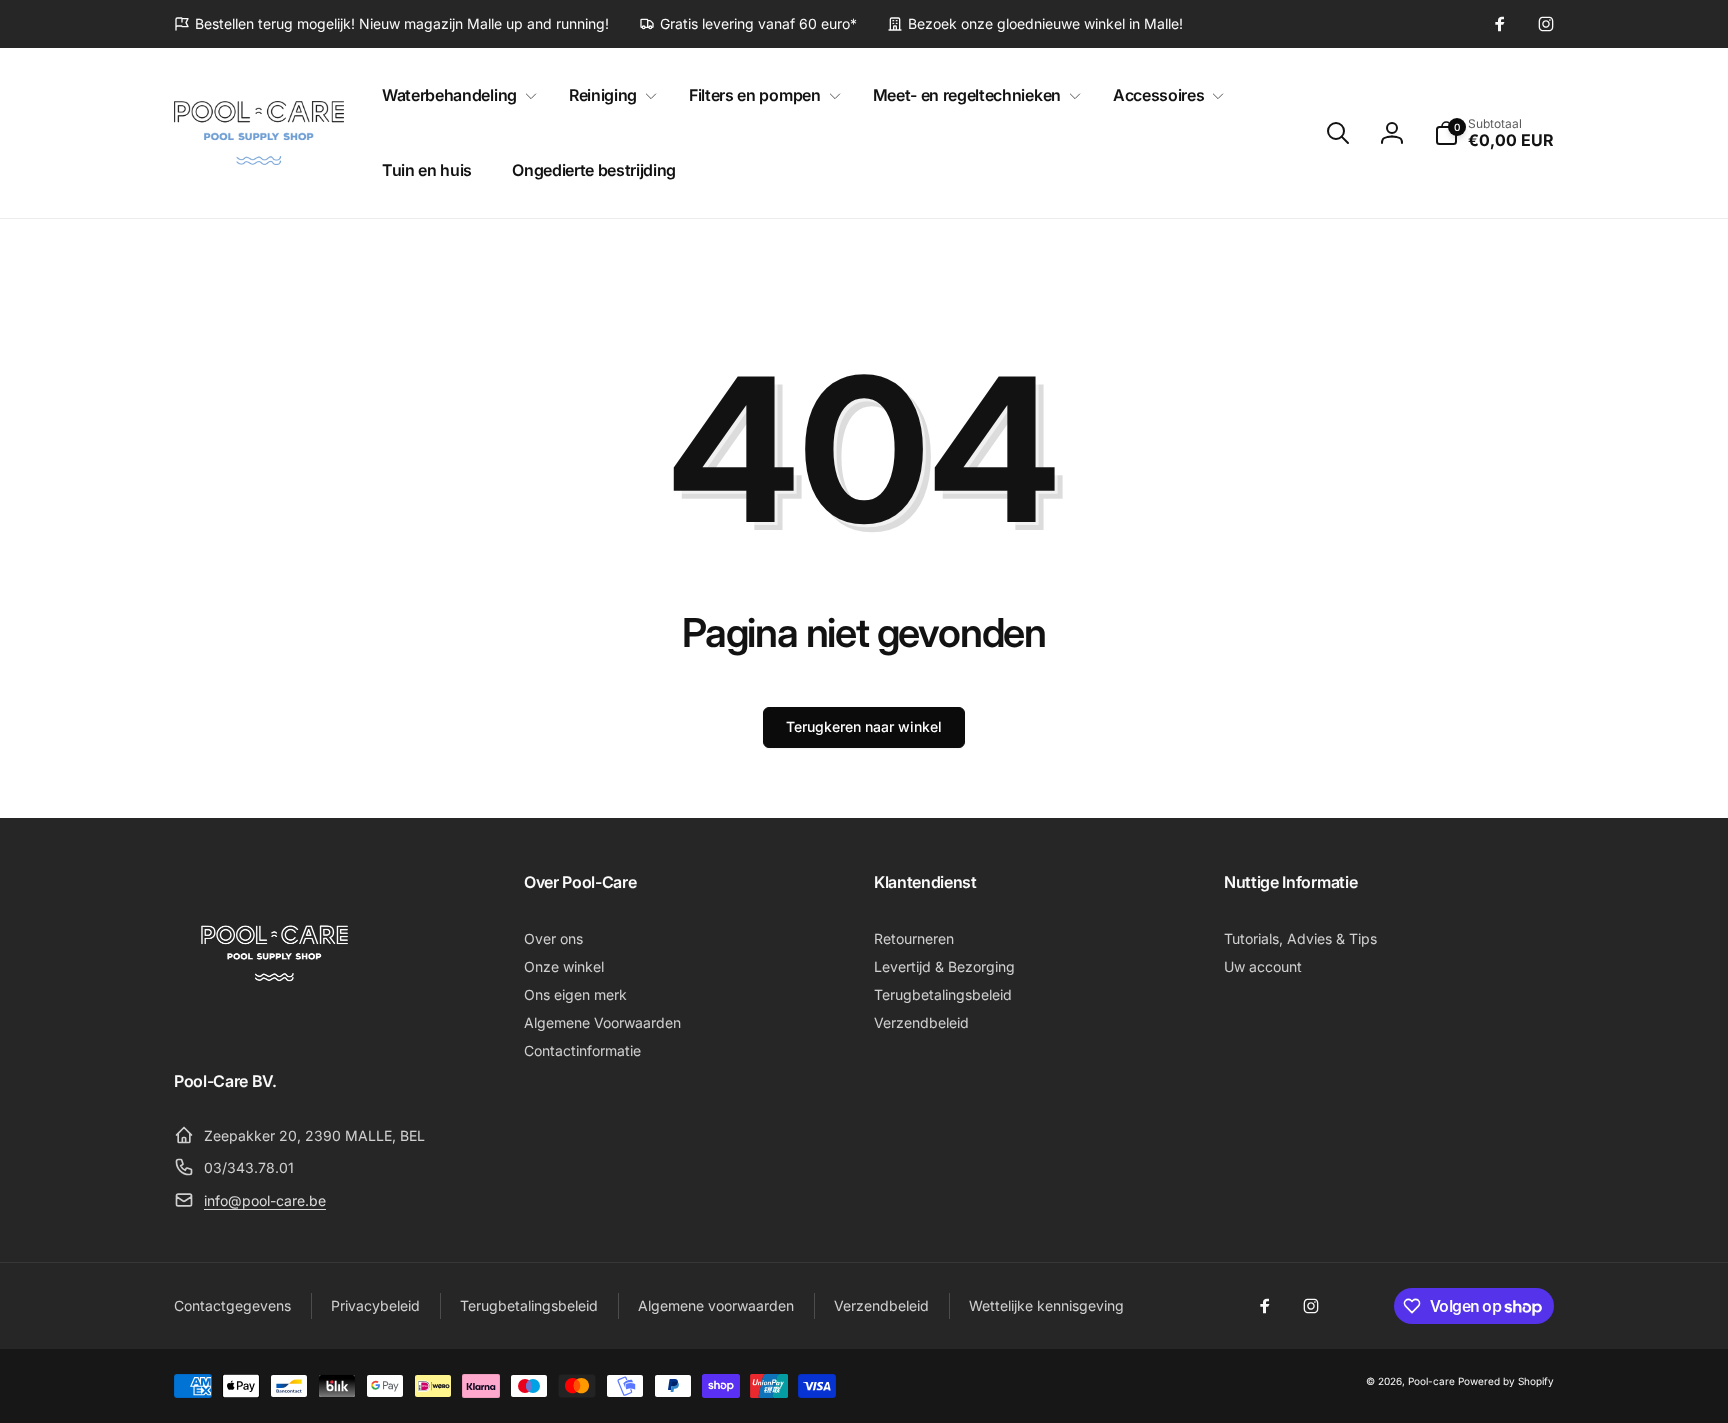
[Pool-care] (274, 1026)
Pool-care (1431, 1381)
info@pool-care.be (265, 1200)
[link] (391, 24)
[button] (455, 95)
